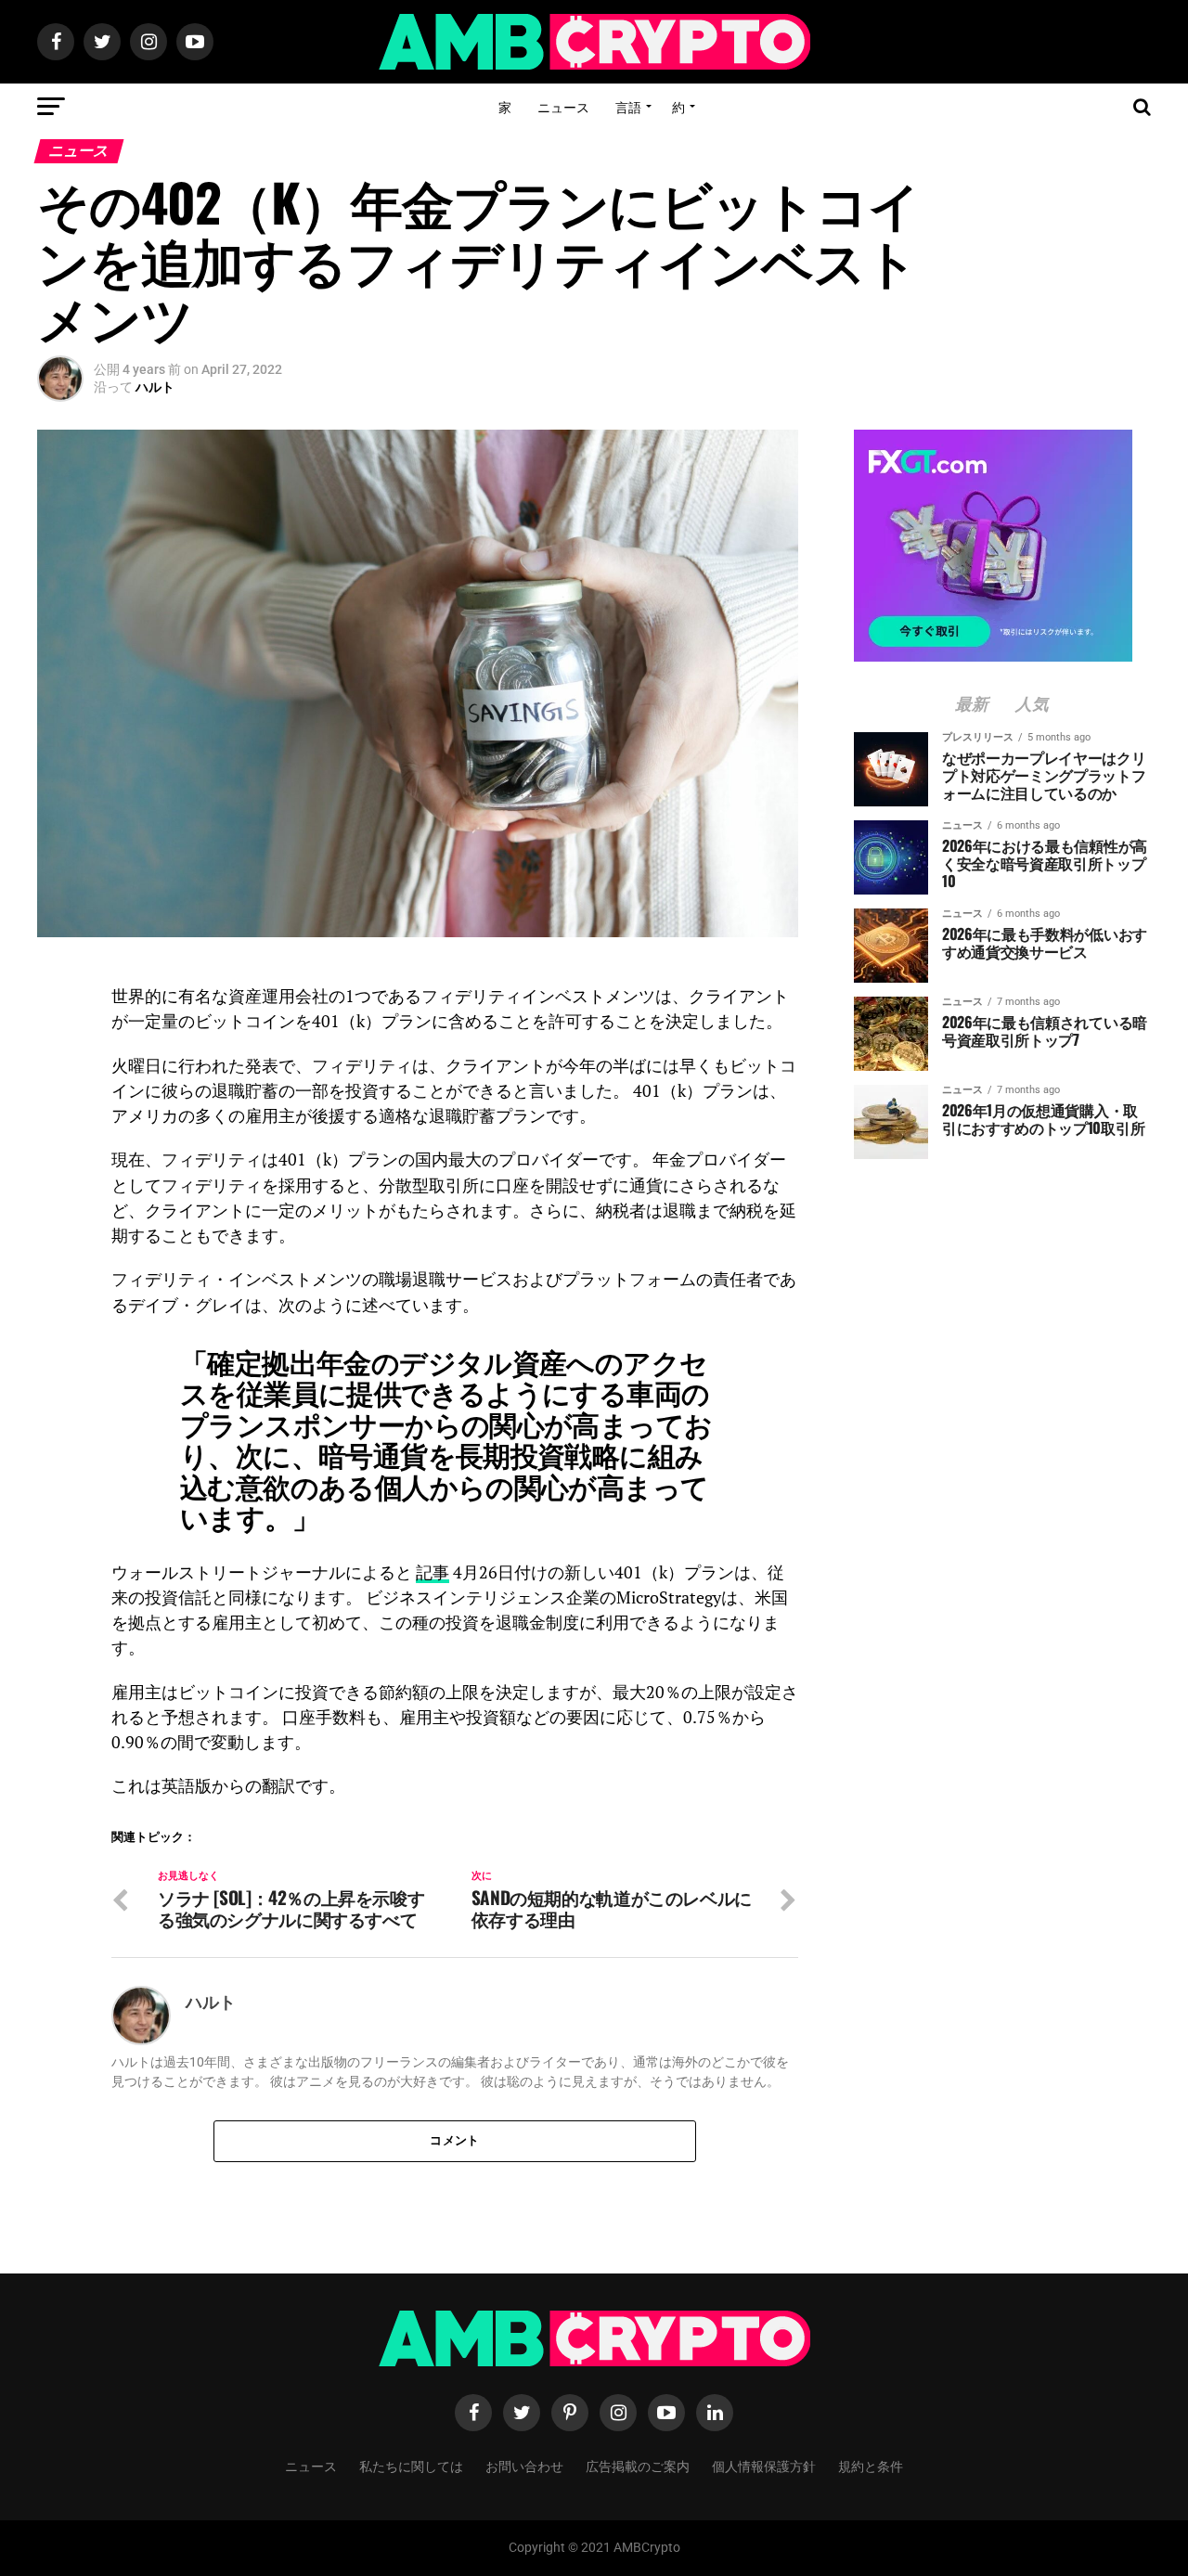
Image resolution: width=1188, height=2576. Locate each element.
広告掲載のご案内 (638, 2465)
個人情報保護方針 (764, 2465)
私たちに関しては (411, 2465)
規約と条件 (871, 2465)
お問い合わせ (524, 2465)
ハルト (155, 387)
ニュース (563, 106)
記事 (433, 1572)
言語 (628, 106)
